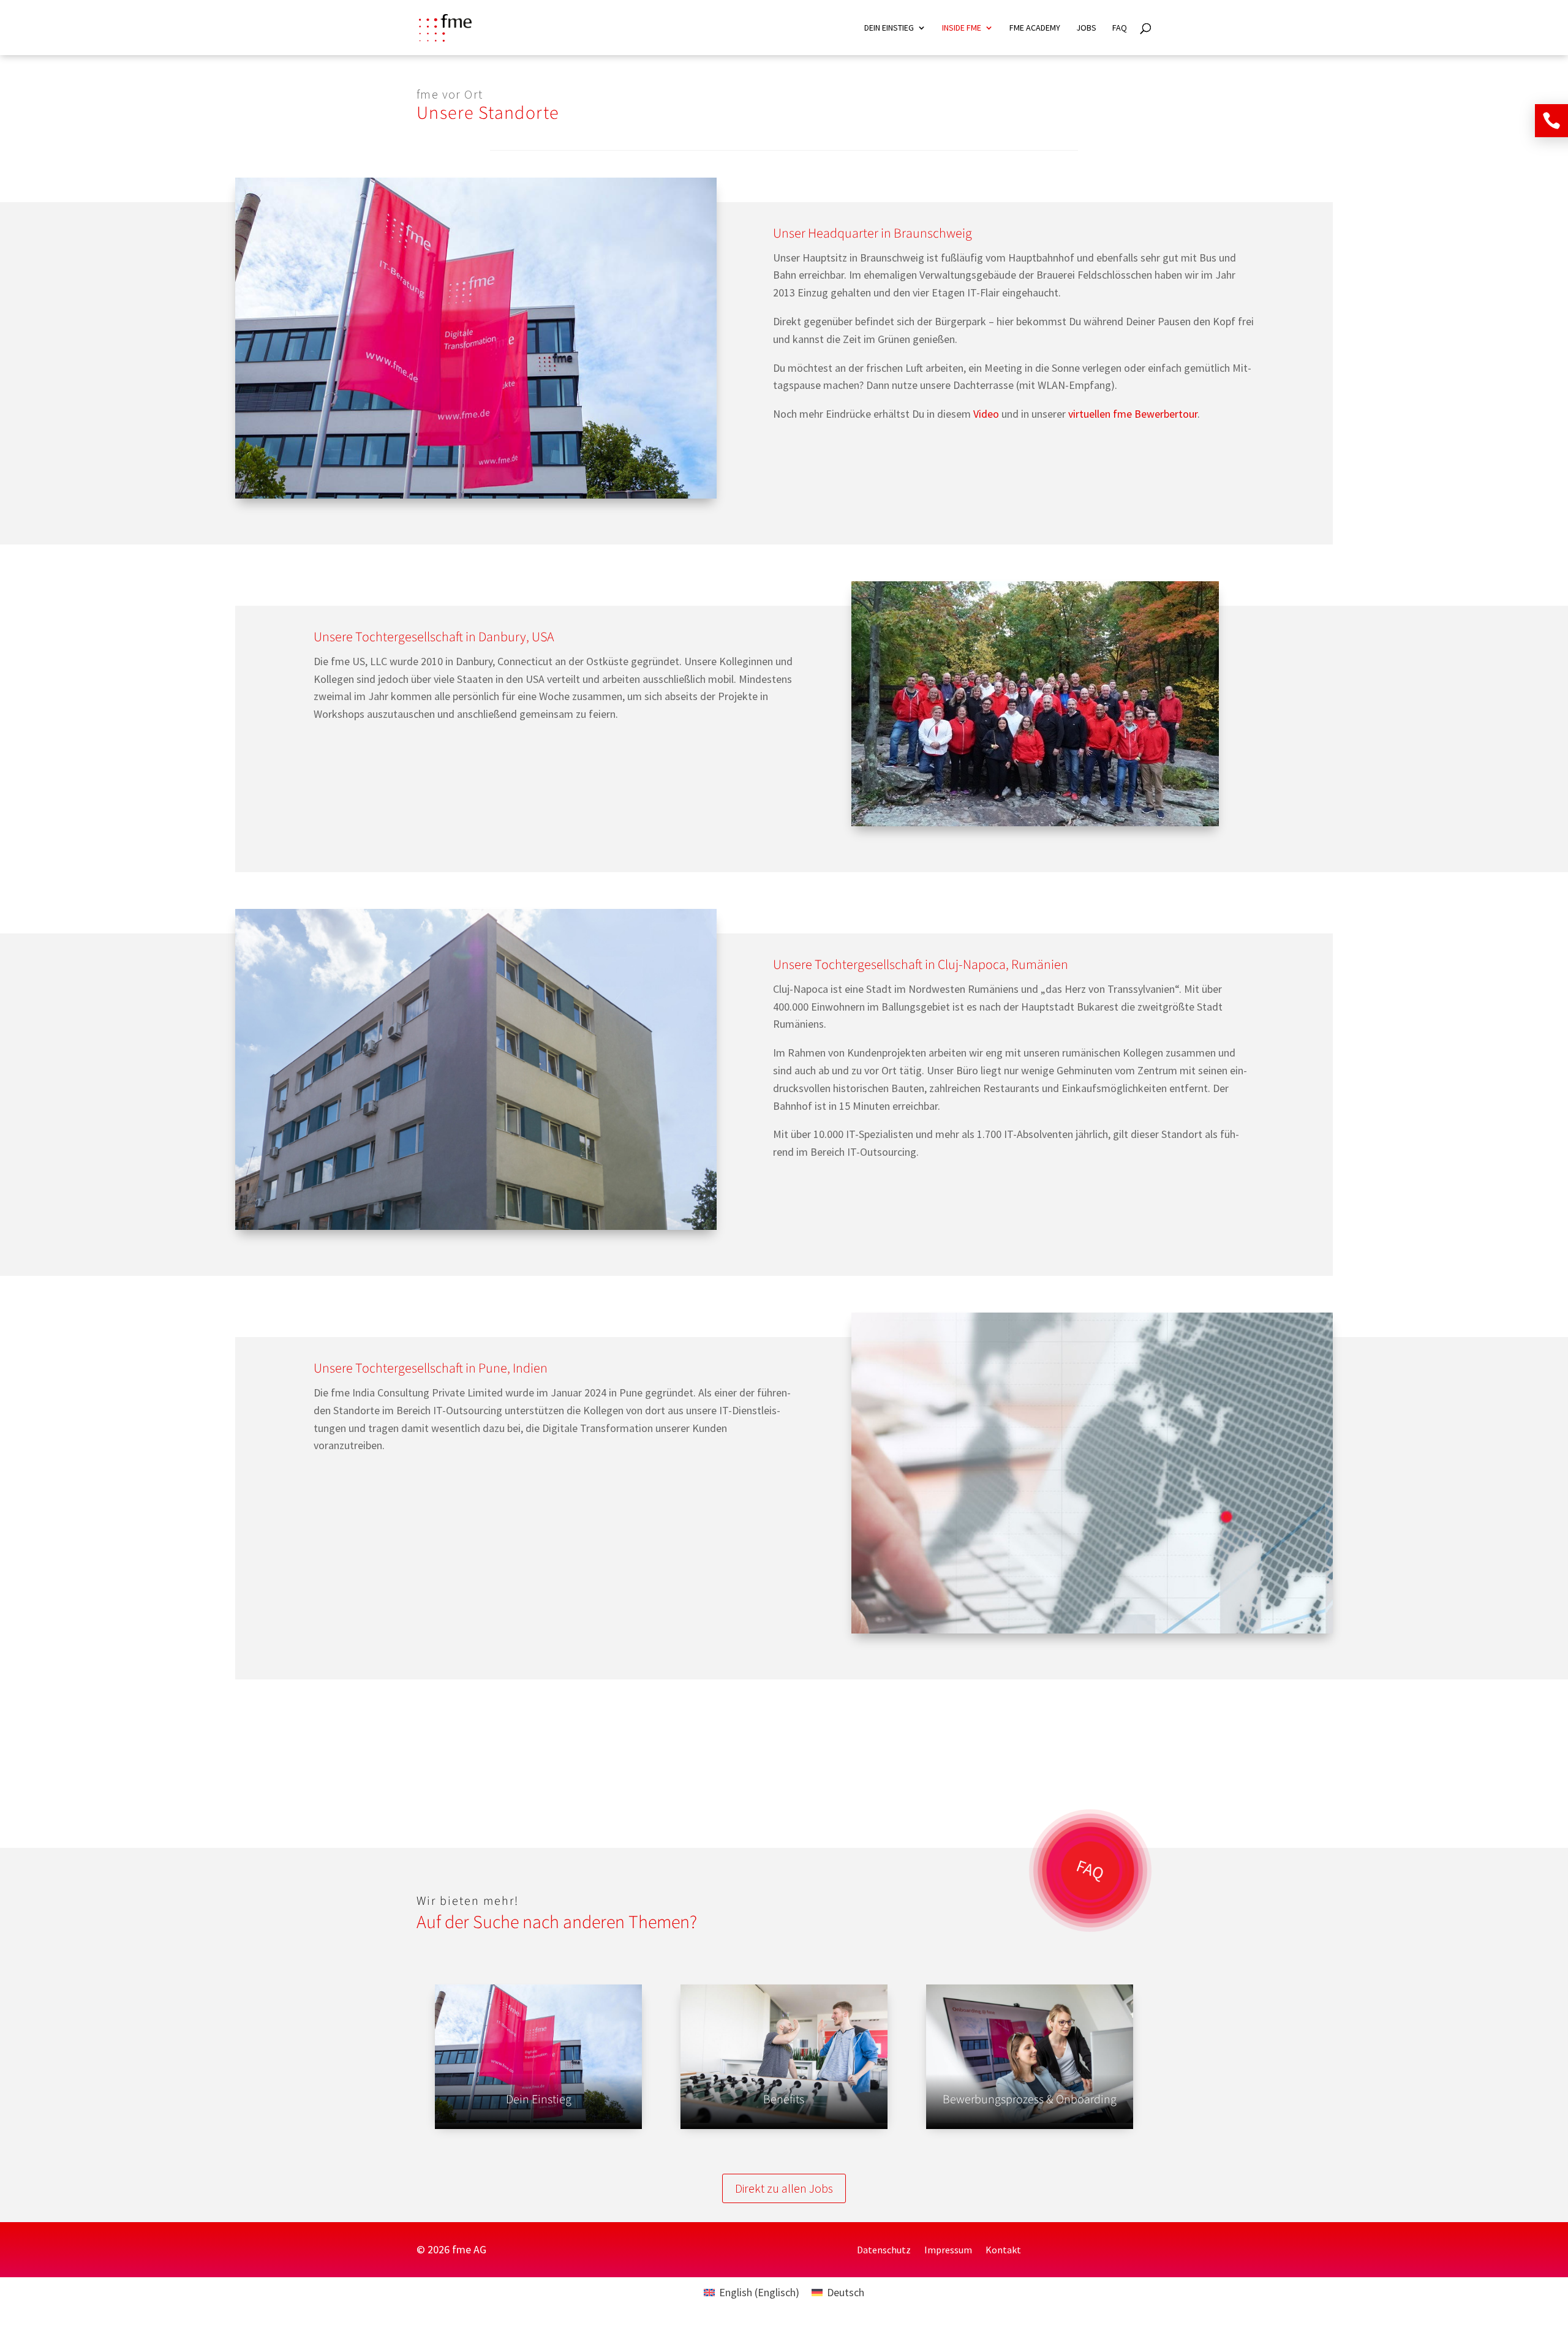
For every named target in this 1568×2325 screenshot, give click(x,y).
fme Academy (1035, 28)
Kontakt (1003, 2251)
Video (987, 414)
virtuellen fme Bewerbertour (1133, 414)
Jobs (1086, 28)
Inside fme (962, 28)
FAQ (1120, 28)
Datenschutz (884, 2251)
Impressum (948, 2251)
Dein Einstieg (889, 28)
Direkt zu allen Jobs (784, 2188)
